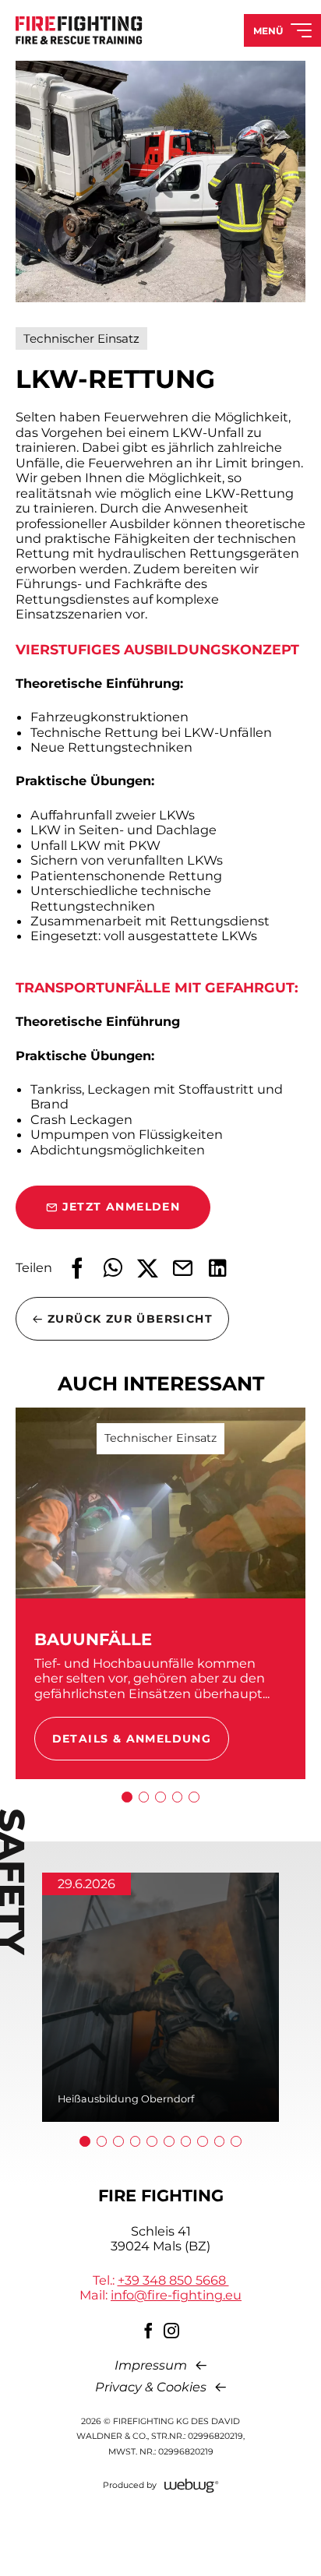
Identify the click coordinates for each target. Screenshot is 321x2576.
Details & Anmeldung (132, 1739)
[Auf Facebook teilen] (78, 1268)
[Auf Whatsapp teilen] (113, 1268)
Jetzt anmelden (122, 1207)
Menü (268, 31)
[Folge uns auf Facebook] (149, 2331)
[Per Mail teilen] (183, 1268)
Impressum (151, 2365)
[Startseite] (79, 30)
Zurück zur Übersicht (130, 1319)
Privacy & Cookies (151, 2387)
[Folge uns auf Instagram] (172, 2331)
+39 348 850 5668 (173, 2280)
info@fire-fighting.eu (176, 2295)
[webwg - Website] (192, 2486)
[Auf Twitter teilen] (148, 1268)
